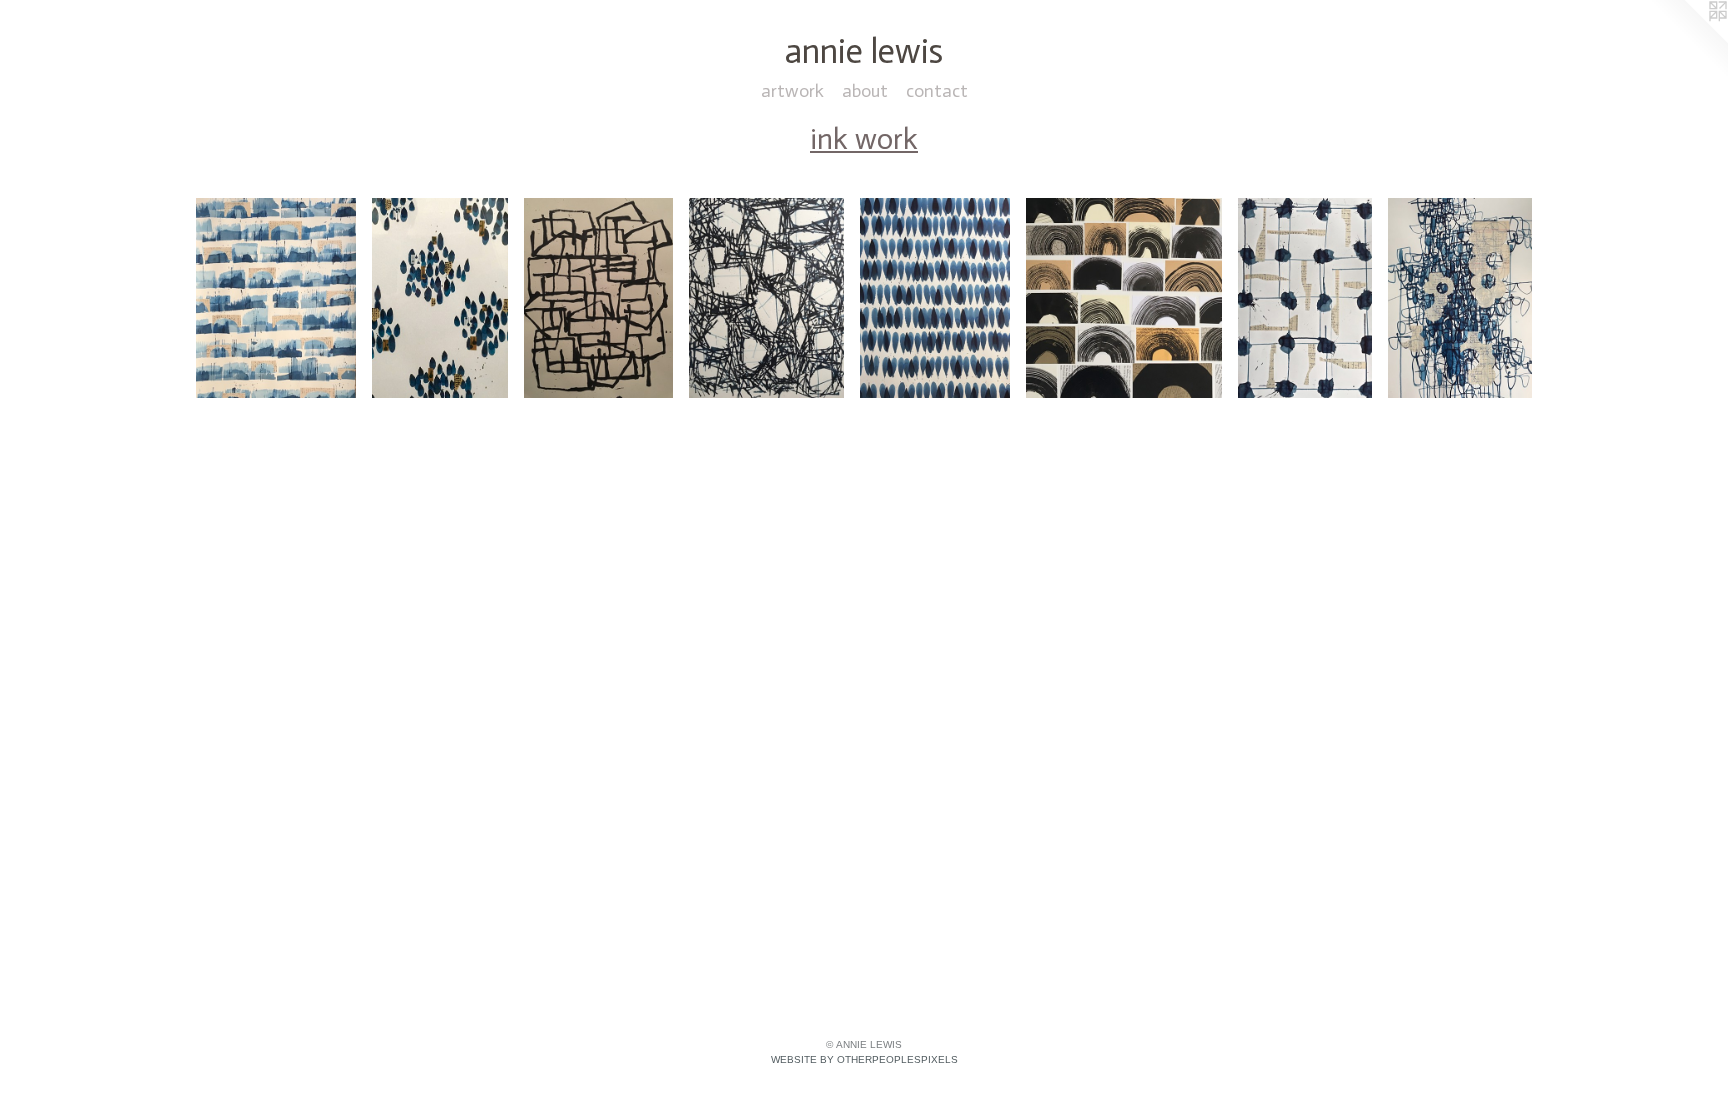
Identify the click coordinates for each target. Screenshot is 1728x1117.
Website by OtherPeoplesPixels (864, 1059)
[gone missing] (1305, 298)
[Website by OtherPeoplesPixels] (1688, 40)
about (865, 91)
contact (937, 91)
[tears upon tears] (935, 298)
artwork (792, 91)
